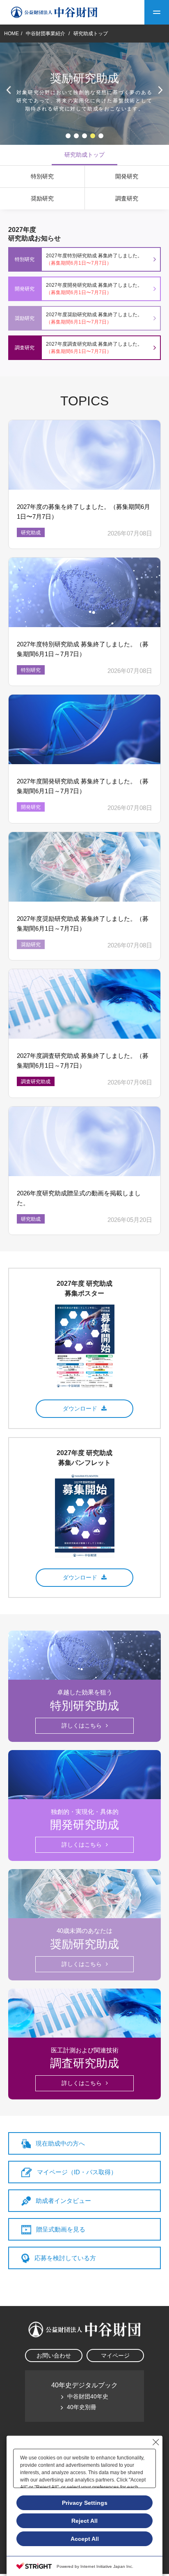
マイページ (115, 2356)
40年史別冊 (82, 2407)
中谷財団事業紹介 (46, 34)
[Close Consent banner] (156, 2442)
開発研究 (127, 176)
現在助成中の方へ (60, 2143)
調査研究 (127, 198)
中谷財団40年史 (88, 2396)
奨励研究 (42, 198)
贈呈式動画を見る (61, 2229)
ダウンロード (80, 1408)
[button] (68, 136)
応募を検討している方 (65, 2258)
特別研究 (42, 176)
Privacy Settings (85, 2503)
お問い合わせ (54, 2356)
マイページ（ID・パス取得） (77, 2172)
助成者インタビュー (63, 2201)
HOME (11, 34)
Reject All (84, 2521)
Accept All (85, 2539)
